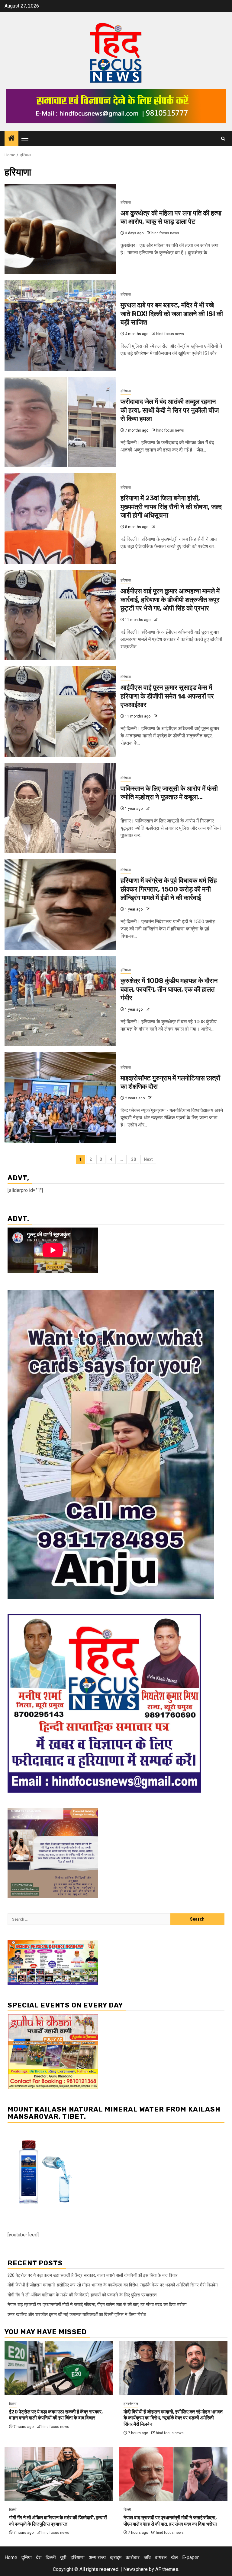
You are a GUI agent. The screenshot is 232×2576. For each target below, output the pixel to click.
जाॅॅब (147, 2557)
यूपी (63, 2557)
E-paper (190, 2557)
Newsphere (135, 2569)
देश (39, 2557)
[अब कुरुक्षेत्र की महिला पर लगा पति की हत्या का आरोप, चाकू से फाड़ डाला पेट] (60, 229)
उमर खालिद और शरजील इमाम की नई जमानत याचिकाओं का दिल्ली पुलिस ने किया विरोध (77, 2315)
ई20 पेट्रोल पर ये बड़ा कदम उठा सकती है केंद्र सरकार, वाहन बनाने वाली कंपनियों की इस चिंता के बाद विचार (93, 2275)
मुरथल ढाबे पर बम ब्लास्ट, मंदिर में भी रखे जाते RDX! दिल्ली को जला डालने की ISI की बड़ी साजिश (172, 314)
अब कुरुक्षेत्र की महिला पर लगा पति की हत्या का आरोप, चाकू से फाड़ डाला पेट (171, 217)
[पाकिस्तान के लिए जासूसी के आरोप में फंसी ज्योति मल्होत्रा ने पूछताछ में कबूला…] (60, 808)
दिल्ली (13, 2404)
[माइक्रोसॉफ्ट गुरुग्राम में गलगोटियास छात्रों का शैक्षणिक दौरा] (60, 1098)
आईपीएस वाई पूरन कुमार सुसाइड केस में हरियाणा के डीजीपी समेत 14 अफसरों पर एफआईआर (167, 696)
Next (148, 1159)
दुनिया (27, 2557)
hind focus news (165, 233)
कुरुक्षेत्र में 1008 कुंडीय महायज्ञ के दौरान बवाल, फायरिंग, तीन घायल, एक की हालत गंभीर (169, 989)
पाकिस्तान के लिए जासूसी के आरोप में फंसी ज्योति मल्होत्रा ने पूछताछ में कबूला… (169, 793)
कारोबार (133, 2557)
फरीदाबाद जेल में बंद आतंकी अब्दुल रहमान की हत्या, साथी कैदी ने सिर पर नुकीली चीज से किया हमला (170, 410)
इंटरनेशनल (131, 2404)
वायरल (161, 2557)
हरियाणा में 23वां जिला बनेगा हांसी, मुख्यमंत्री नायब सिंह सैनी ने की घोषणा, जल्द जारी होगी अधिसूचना (171, 507)
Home (11, 2557)
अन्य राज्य (97, 2557)
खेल (174, 2557)
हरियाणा (126, 202)
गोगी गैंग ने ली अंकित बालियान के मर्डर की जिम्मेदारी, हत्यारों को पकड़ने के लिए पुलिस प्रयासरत (82, 2295)
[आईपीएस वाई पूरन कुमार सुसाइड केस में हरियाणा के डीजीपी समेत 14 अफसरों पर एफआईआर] (60, 711)
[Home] (11, 139)
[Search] (223, 139)
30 (134, 1159)
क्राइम (116, 2557)
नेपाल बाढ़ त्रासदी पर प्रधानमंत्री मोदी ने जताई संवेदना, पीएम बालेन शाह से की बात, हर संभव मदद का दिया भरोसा (97, 2305)
